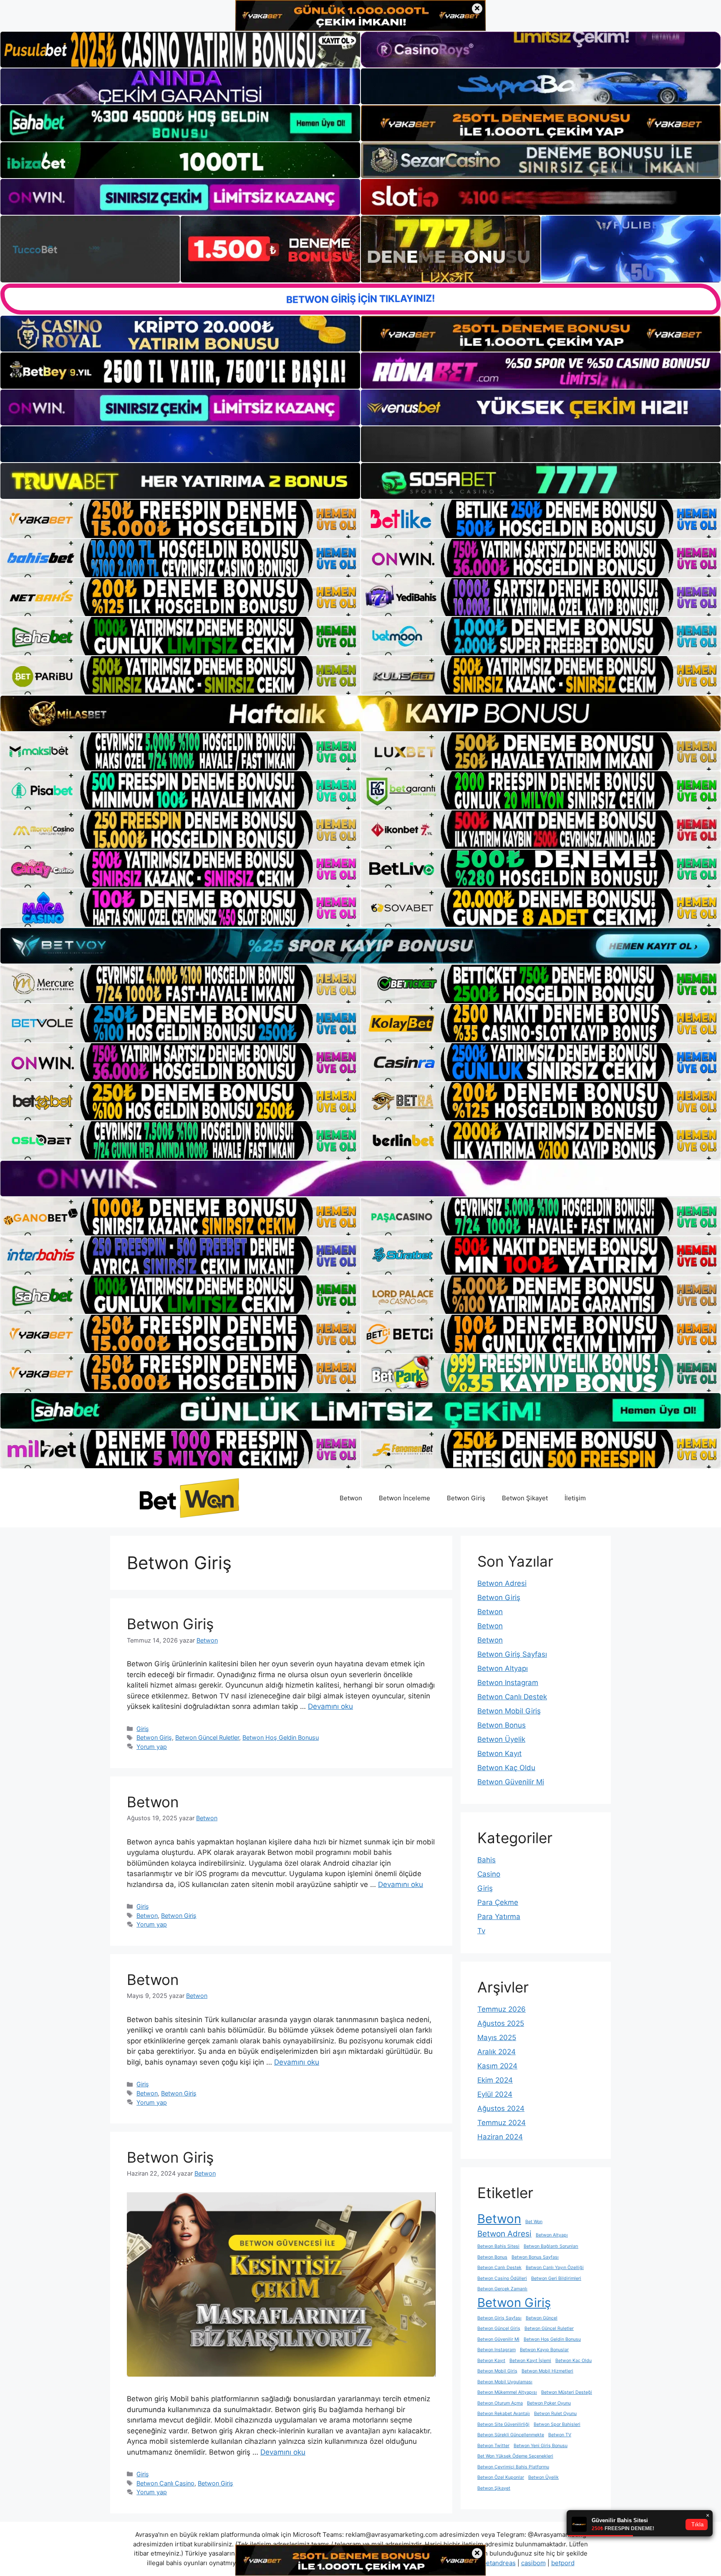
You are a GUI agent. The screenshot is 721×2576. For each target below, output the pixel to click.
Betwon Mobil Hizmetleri (547, 2371)
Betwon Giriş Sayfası (512, 1654)
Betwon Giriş (466, 1498)
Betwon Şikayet (525, 1498)
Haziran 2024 (500, 2137)
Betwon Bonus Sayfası (535, 2257)
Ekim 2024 (495, 2080)
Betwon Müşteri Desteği (567, 2392)
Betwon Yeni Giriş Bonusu (541, 2446)
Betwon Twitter (493, 2446)
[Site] (180, 519)
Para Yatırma (499, 1917)
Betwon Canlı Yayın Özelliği (555, 2268)
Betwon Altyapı (503, 1668)
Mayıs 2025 (497, 2038)
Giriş (143, 1729)
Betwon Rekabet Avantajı (504, 2414)
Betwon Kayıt (499, 1753)
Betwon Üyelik (501, 1739)
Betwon (351, 1498)
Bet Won (534, 2222)
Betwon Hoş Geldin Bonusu (281, 1737)
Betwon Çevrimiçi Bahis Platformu (513, 2467)
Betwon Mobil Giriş (509, 1711)
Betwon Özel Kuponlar (501, 2477)
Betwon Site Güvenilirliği (503, 2424)
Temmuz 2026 (502, 2009)
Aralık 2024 (497, 2052)
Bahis (487, 1860)
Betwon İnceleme (405, 1498)
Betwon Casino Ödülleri (502, 2278)
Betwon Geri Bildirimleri (556, 2278)
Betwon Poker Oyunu (549, 2403)
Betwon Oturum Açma (500, 2403)
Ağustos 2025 (501, 2023)
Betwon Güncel (542, 2318)
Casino (489, 1874)
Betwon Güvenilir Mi (511, 1782)
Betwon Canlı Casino (165, 2483)
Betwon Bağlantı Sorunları (551, 2246)
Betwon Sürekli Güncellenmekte (511, 2435)
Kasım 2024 (497, 2066)
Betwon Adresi (502, 1583)
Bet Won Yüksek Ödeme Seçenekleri (515, 2456)
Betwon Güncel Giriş (499, 2328)
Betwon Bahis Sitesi (498, 2246)
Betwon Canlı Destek (512, 1697)
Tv (481, 1931)
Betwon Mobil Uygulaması (505, 2382)
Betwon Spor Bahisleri (557, 2424)
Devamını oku (330, 1706)
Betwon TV (560, 2435)
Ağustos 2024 (501, 2108)
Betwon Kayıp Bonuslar (544, 2350)
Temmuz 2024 (502, 2123)
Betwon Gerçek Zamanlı (502, 2289)
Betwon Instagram (508, 1683)
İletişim (575, 1498)
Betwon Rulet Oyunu (555, 2414)
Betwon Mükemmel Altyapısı (507, 2392)
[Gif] (360, 713)
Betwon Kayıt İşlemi (530, 2361)
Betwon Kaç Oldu (506, 1768)
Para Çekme (498, 1902)
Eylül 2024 (495, 2094)
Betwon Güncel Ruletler (207, 1737)
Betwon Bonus (502, 1725)
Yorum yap (152, 1747)
